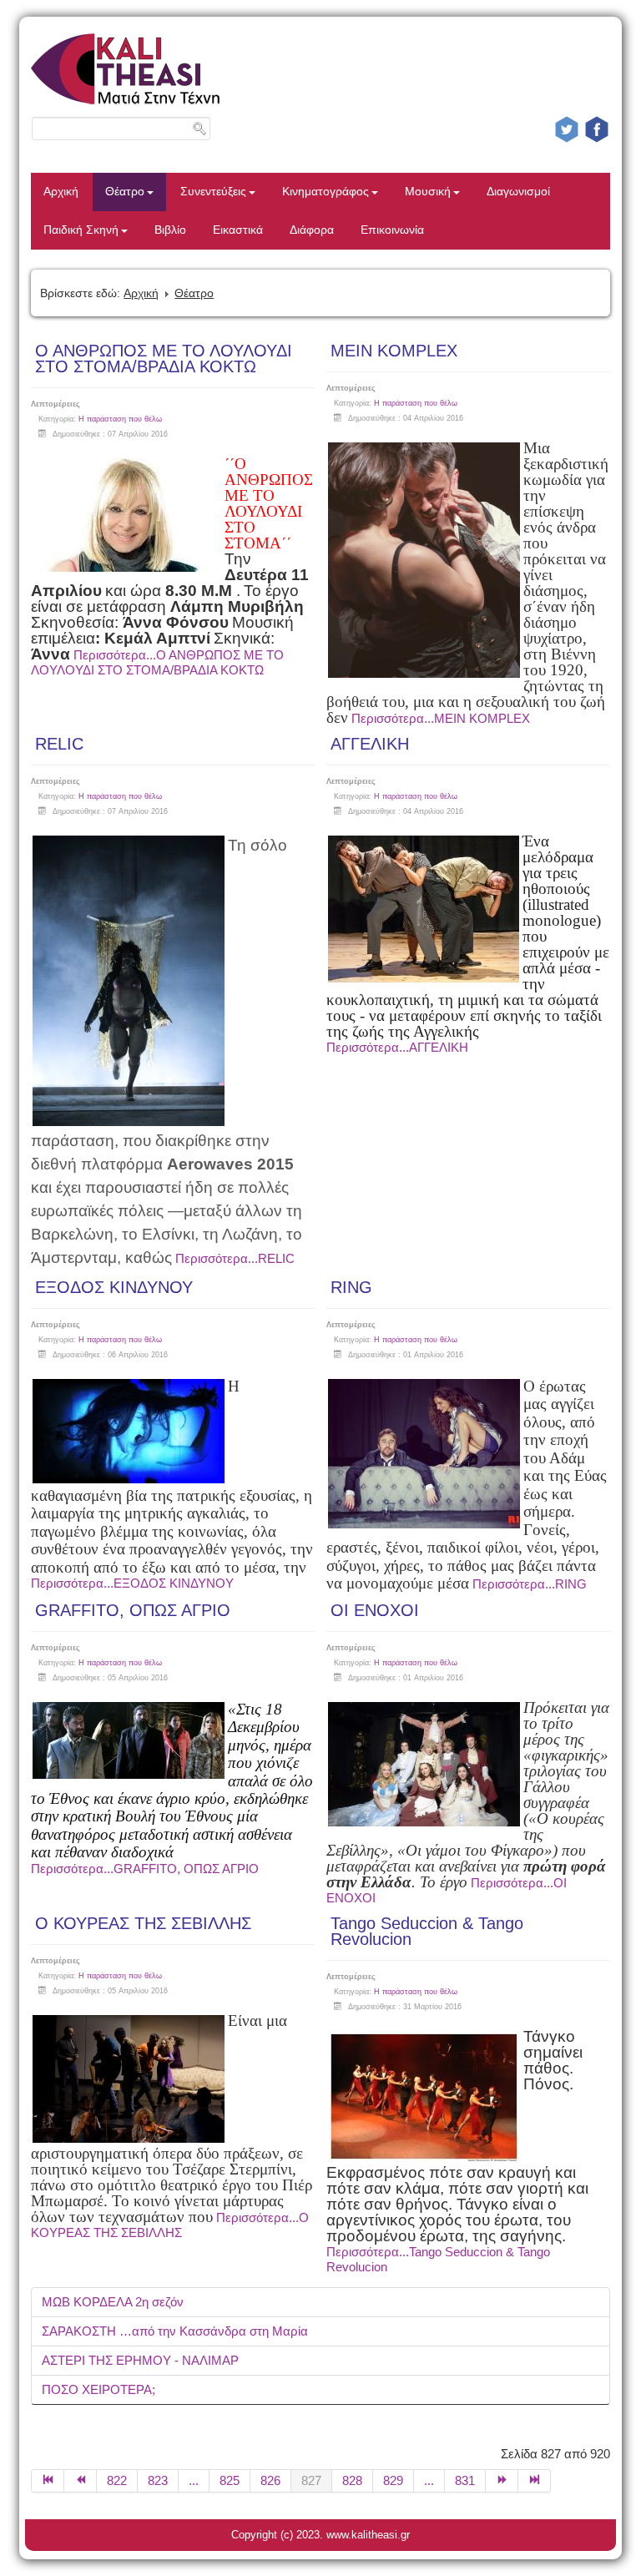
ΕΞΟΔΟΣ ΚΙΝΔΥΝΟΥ (114, 1287)
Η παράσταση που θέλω (120, 419)
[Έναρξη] (48, 2481)
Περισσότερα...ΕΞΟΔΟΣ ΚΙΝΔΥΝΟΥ (132, 1583)
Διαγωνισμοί (518, 192)
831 (465, 2480)
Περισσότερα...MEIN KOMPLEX (441, 718)
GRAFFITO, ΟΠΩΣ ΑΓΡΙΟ (133, 1610)
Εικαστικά (238, 230)
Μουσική (428, 192)
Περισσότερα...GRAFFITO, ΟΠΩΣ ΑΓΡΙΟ (145, 1869)
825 (230, 2480)
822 (117, 2480)
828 (352, 2480)
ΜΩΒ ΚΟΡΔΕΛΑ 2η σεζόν (113, 2302)
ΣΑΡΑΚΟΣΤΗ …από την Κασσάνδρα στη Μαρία (175, 2331)
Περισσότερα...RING (530, 1584)
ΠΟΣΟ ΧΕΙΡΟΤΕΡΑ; (98, 2389)
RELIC (59, 744)
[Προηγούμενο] (81, 2481)
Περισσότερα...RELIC (235, 1258)
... (194, 2480)
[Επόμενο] (502, 2481)
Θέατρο (125, 192)
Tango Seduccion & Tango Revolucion (427, 1931)
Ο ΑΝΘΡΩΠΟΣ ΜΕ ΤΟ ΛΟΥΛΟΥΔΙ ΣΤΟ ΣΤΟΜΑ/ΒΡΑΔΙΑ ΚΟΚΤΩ (164, 359)
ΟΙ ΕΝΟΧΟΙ (375, 1610)
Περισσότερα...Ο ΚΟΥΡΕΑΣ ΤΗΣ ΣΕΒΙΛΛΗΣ (170, 2225)
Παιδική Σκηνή (81, 230)
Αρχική (61, 192)
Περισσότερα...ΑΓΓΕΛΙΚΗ (397, 1047)
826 (270, 2480)
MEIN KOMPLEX (394, 351)
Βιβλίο (170, 230)
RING (351, 1287)
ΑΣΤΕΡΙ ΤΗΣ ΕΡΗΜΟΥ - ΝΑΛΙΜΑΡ (140, 2360)
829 (393, 2480)
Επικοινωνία (392, 230)
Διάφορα (312, 230)
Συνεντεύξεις (213, 192)
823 (158, 2480)
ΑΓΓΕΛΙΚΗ (370, 744)
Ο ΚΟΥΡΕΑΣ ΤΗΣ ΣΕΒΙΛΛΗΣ (143, 1923)
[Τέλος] (535, 2481)
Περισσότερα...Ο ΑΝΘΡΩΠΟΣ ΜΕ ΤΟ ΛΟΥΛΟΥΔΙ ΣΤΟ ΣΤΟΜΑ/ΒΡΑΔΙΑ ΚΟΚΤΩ (157, 662)
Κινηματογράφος (326, 192)
